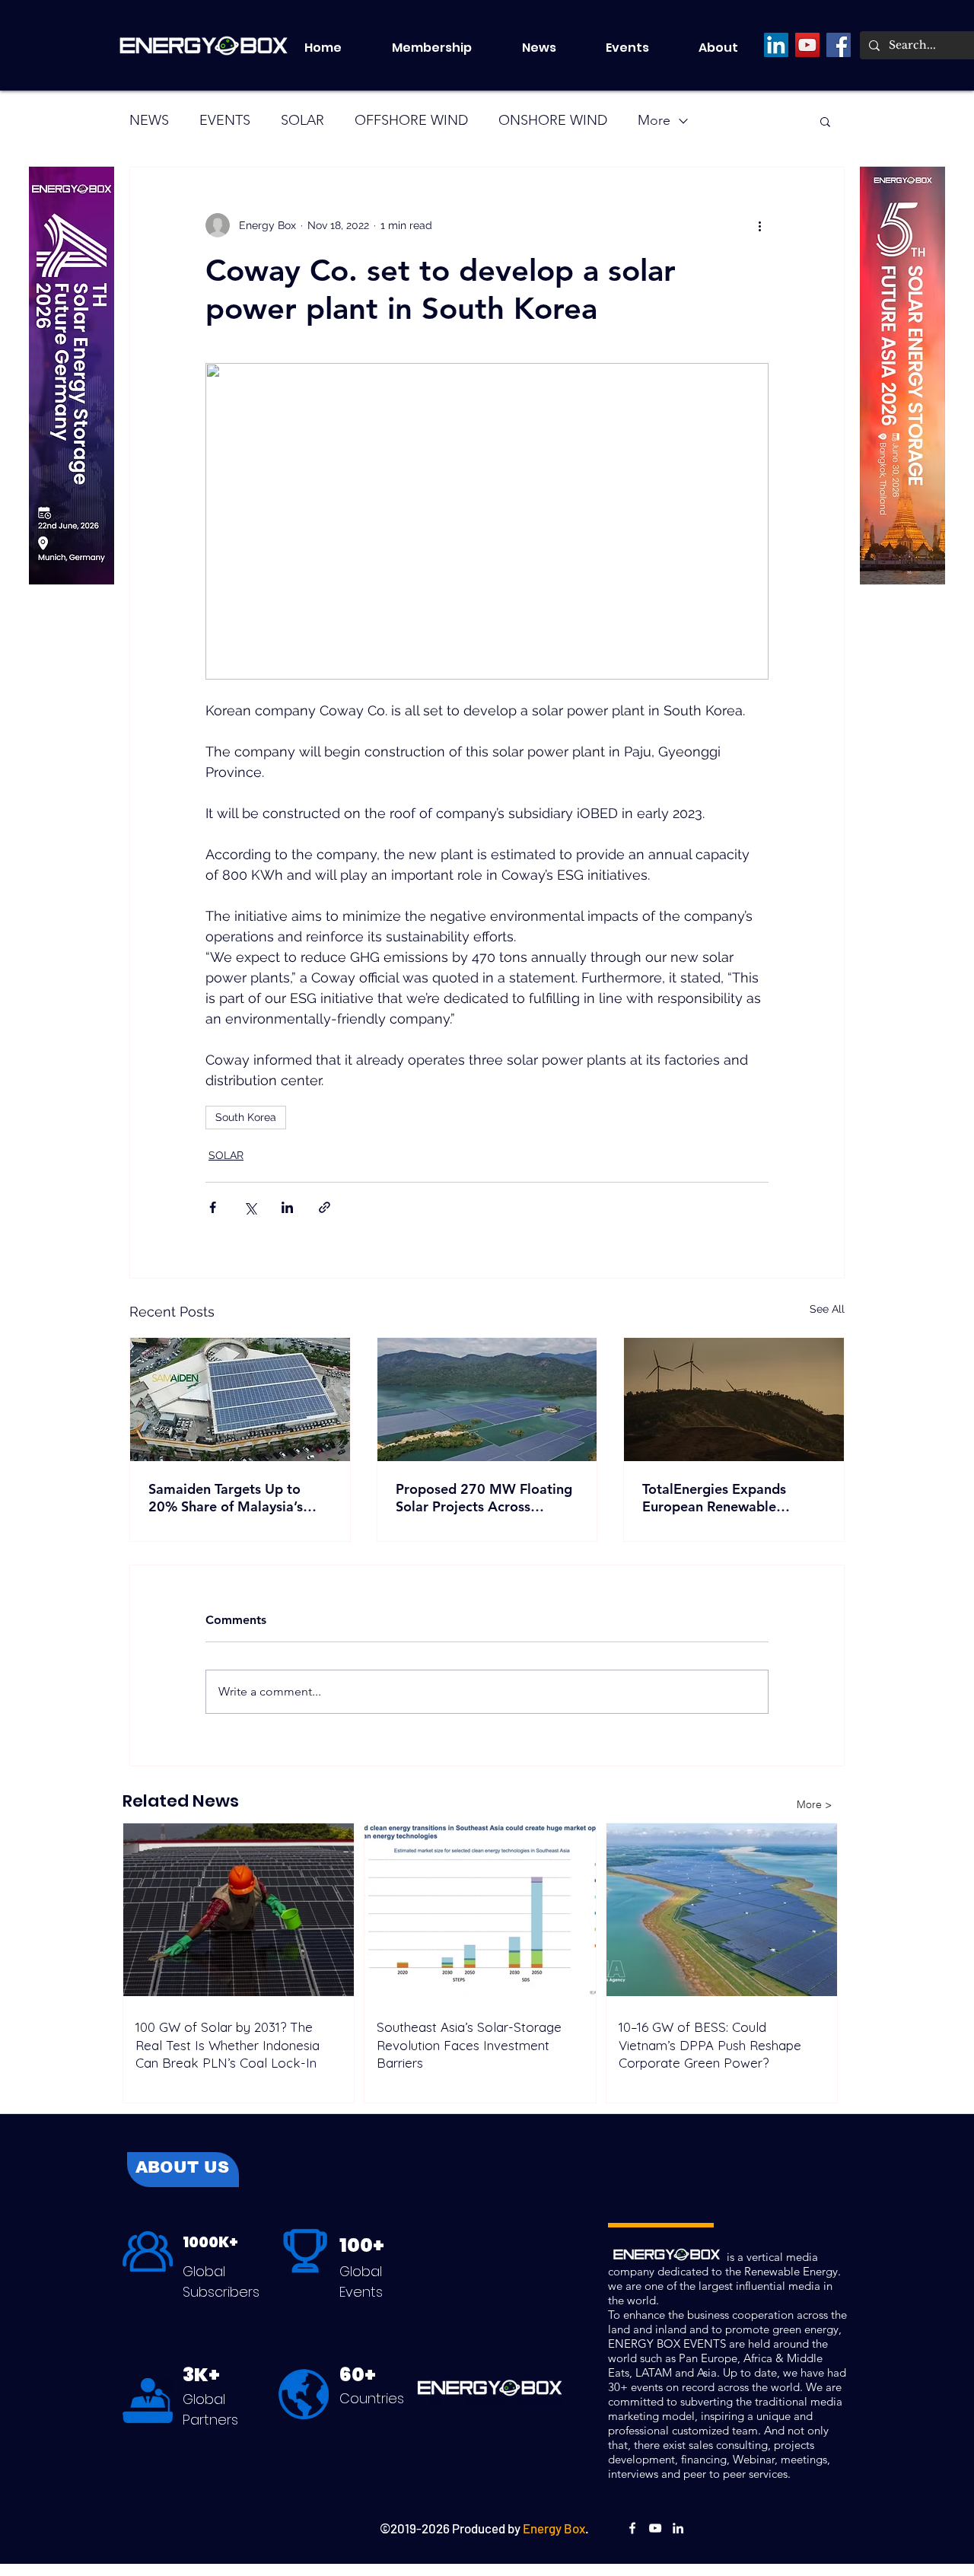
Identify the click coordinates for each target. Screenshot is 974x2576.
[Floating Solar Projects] (487, 1399)
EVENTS (225, 120)
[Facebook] (839, 45)
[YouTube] (807, 45)
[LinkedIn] (776, 45)
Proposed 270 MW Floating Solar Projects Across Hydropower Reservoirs (484, 1498)
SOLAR (302, 120)
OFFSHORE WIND (411, 120)
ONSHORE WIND (553, 120)
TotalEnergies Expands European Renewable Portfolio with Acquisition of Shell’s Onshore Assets (732, 1498)
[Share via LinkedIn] (287, 1207)
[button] (641, 48)
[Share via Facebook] (213, 1207)
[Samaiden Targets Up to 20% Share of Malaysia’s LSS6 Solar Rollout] (240, 1399)
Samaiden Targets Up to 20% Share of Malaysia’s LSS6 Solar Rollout (226, 1498)
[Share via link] (325, 1207)
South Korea (246, 1117)
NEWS (149, 120)
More (654, 120)
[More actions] (759, 225)
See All (827, 1309)
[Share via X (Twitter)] (250, 1207)
